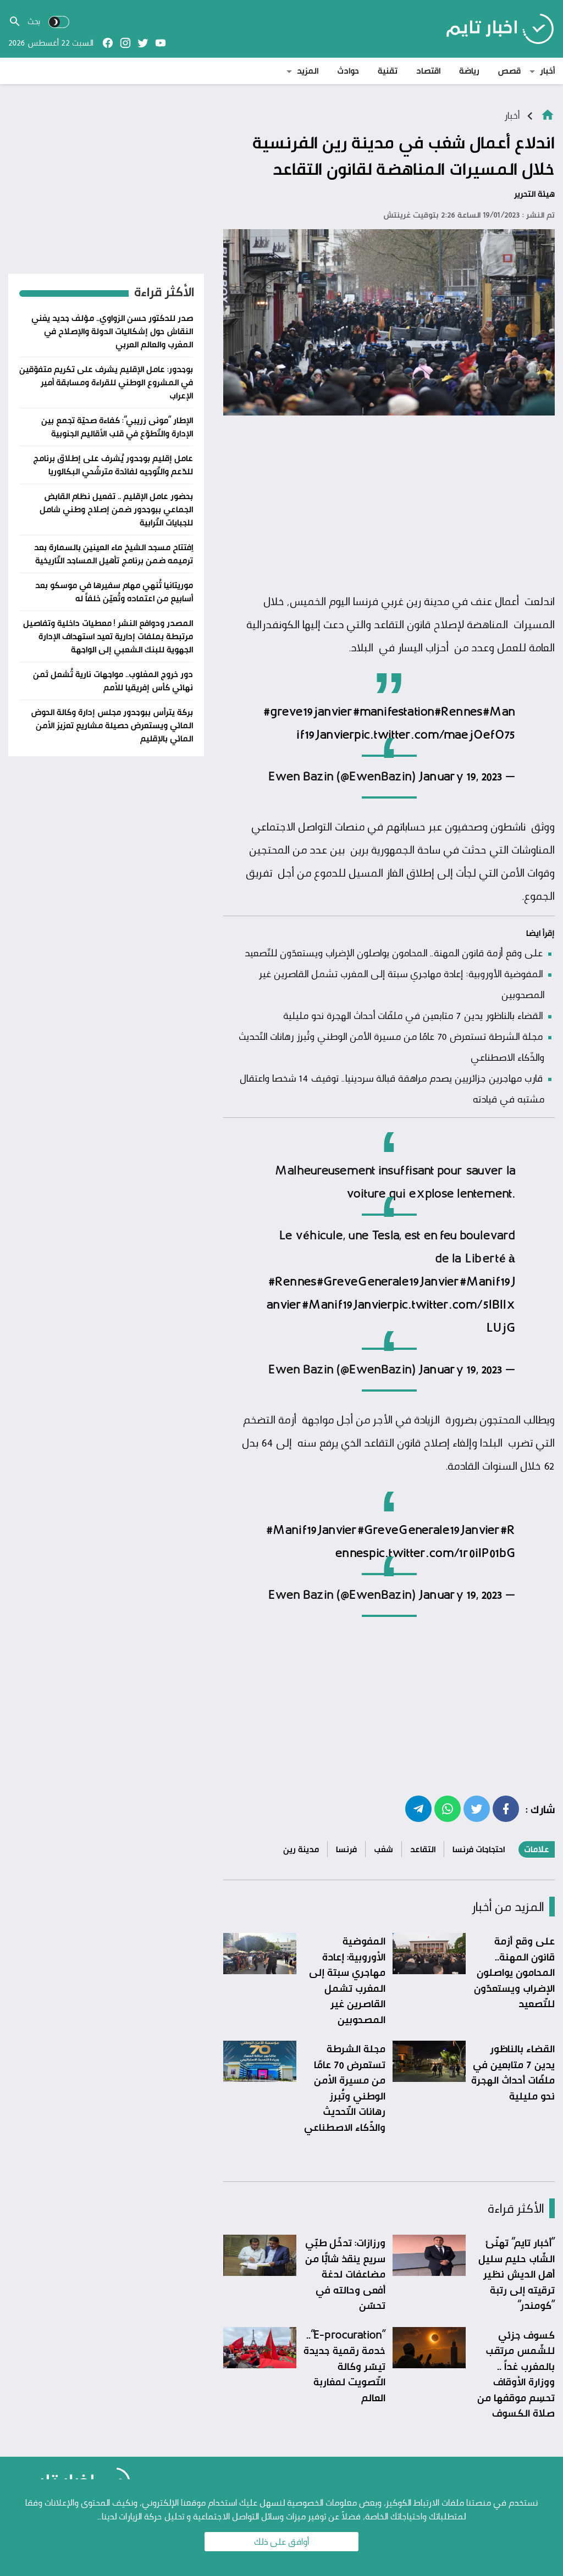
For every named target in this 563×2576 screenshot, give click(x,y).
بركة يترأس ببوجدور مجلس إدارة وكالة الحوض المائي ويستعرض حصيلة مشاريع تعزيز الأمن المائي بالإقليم (112, 725)
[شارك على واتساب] (448, 1808)
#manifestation (394, 712)
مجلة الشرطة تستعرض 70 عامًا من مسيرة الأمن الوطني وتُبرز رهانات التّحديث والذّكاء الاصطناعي (345, 2088)
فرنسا (346, 1849)
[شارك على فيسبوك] (506, 1808)
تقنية (388, 71)
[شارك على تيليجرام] (418, 1808)
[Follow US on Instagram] (125, 43)
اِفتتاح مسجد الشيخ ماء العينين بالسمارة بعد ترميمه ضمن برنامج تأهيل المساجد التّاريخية (114, 554)
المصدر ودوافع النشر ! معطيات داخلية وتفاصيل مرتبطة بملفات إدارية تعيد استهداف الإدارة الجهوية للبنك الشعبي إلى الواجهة (108, 636)
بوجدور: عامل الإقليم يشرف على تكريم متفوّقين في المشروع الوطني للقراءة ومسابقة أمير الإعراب (106, 382)
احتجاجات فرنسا (479, 1849)
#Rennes (459, 712)
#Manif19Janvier (347, 1305)
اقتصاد (428, 71)
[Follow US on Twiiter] (143, 43)
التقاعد (423, 1849)
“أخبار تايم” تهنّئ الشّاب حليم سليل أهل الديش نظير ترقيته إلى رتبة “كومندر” (517, 2274)
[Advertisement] (389, 505)
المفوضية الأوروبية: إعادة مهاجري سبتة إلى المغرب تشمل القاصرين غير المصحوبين (347, 1980)
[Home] (548, 114)
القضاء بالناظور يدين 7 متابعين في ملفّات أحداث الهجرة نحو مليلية (413, 1015)
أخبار (547, 71)
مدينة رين (301, 1849)
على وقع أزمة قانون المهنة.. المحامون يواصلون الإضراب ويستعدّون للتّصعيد (394, 952)
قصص (509, 71)
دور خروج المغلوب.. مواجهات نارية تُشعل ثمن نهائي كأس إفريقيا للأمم (113, 681)
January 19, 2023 (460, 777)
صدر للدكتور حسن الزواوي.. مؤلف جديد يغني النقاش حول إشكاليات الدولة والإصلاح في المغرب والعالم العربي (112, 331)
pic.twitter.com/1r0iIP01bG (442, 1553)
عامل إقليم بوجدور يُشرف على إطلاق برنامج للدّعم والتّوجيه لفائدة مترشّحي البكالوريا (113, 465)
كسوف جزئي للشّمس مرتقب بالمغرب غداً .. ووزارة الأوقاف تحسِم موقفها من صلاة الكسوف (516, 2374)
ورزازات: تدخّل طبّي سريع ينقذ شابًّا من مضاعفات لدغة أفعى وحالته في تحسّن (345, 2274)
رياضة (469, 71)
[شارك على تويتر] (477, 1808)
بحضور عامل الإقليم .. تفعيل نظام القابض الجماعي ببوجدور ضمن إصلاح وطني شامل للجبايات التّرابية (116, 509)
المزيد (308, 71)
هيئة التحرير (534, 194)
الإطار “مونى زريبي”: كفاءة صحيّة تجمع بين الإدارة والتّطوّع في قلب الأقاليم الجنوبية (117, 427)
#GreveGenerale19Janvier (388, 1282)
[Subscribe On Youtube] (161, 43)
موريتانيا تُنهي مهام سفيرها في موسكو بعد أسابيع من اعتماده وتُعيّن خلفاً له (114, 592)
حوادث (348, 71)
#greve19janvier (308, 712)
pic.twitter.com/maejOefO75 (435, 735)
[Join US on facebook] (108, 43)
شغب (383, 1849)
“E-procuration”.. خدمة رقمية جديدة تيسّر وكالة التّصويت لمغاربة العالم (344, 2366)
